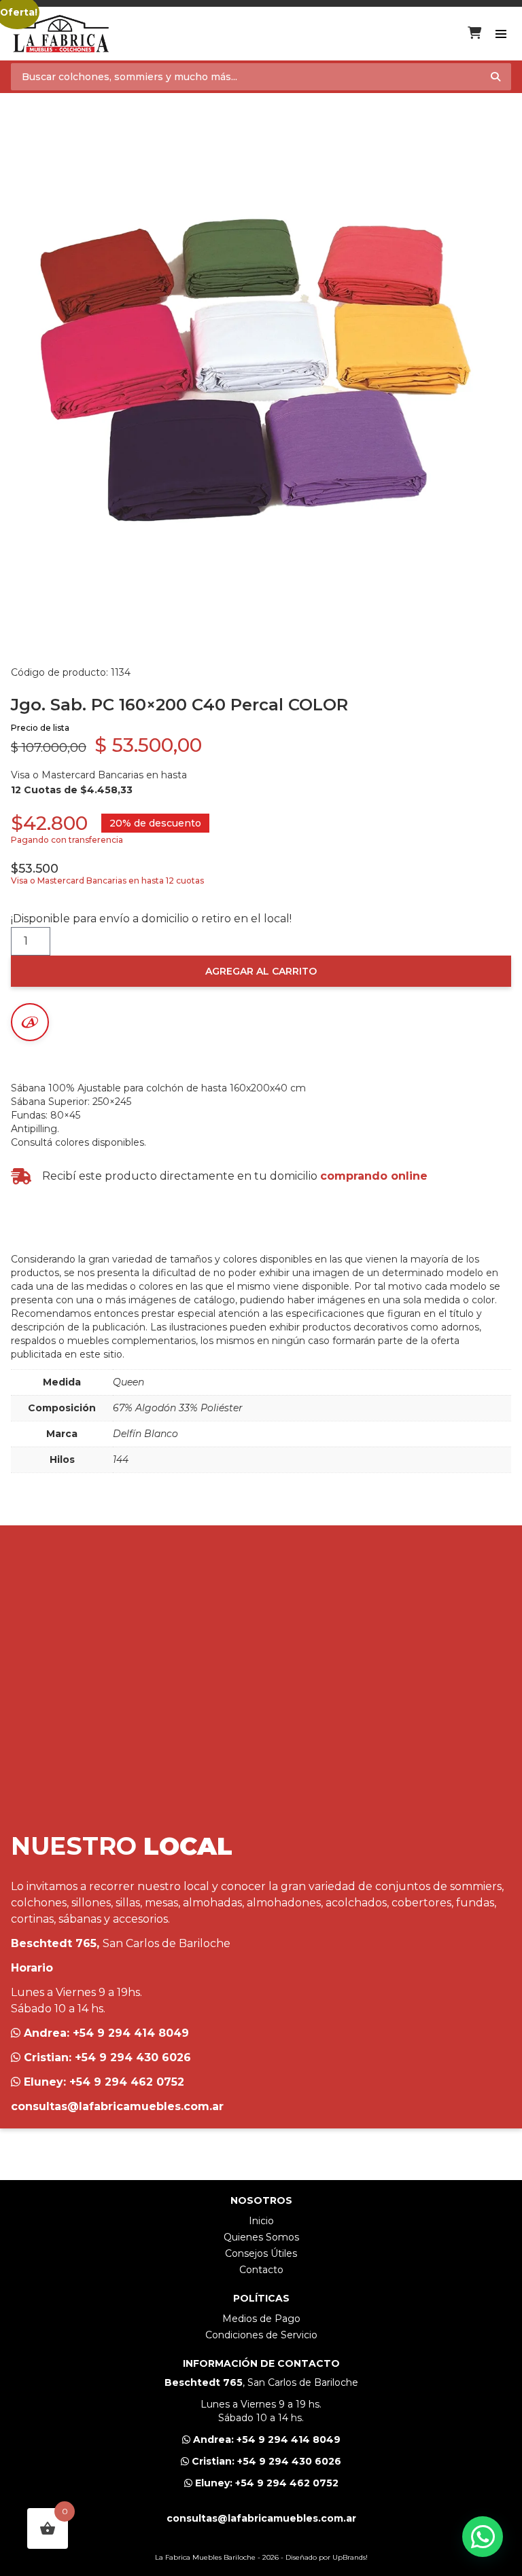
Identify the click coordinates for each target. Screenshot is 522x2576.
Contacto (261, 2270)
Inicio (261, 2221)
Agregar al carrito (261, 971)
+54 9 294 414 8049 (131, 2033)
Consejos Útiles (261, 2253)
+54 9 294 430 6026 (133, 2057)
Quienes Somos (261, 2237)
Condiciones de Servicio (261, 2335)
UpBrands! (350, 2557)
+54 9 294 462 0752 (127, 2082)
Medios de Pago (261, 2319)
